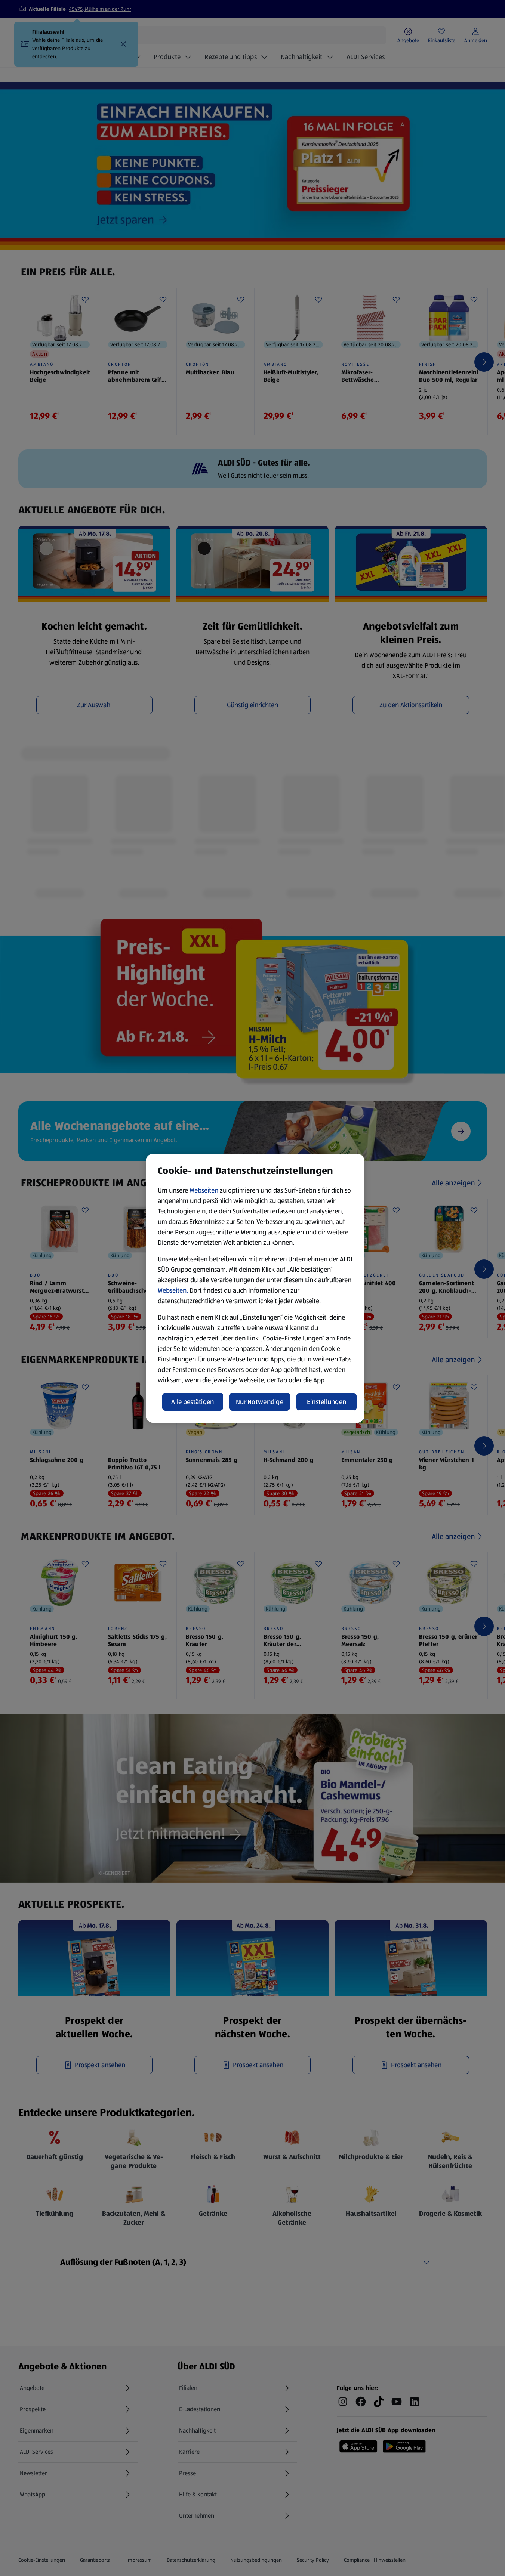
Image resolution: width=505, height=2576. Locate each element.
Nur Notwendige (260, 1402)
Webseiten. (173, 1290)
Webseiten (204, 1190)
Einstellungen (327, 1402)
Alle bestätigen (193, 1402)
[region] (255, 1288)
